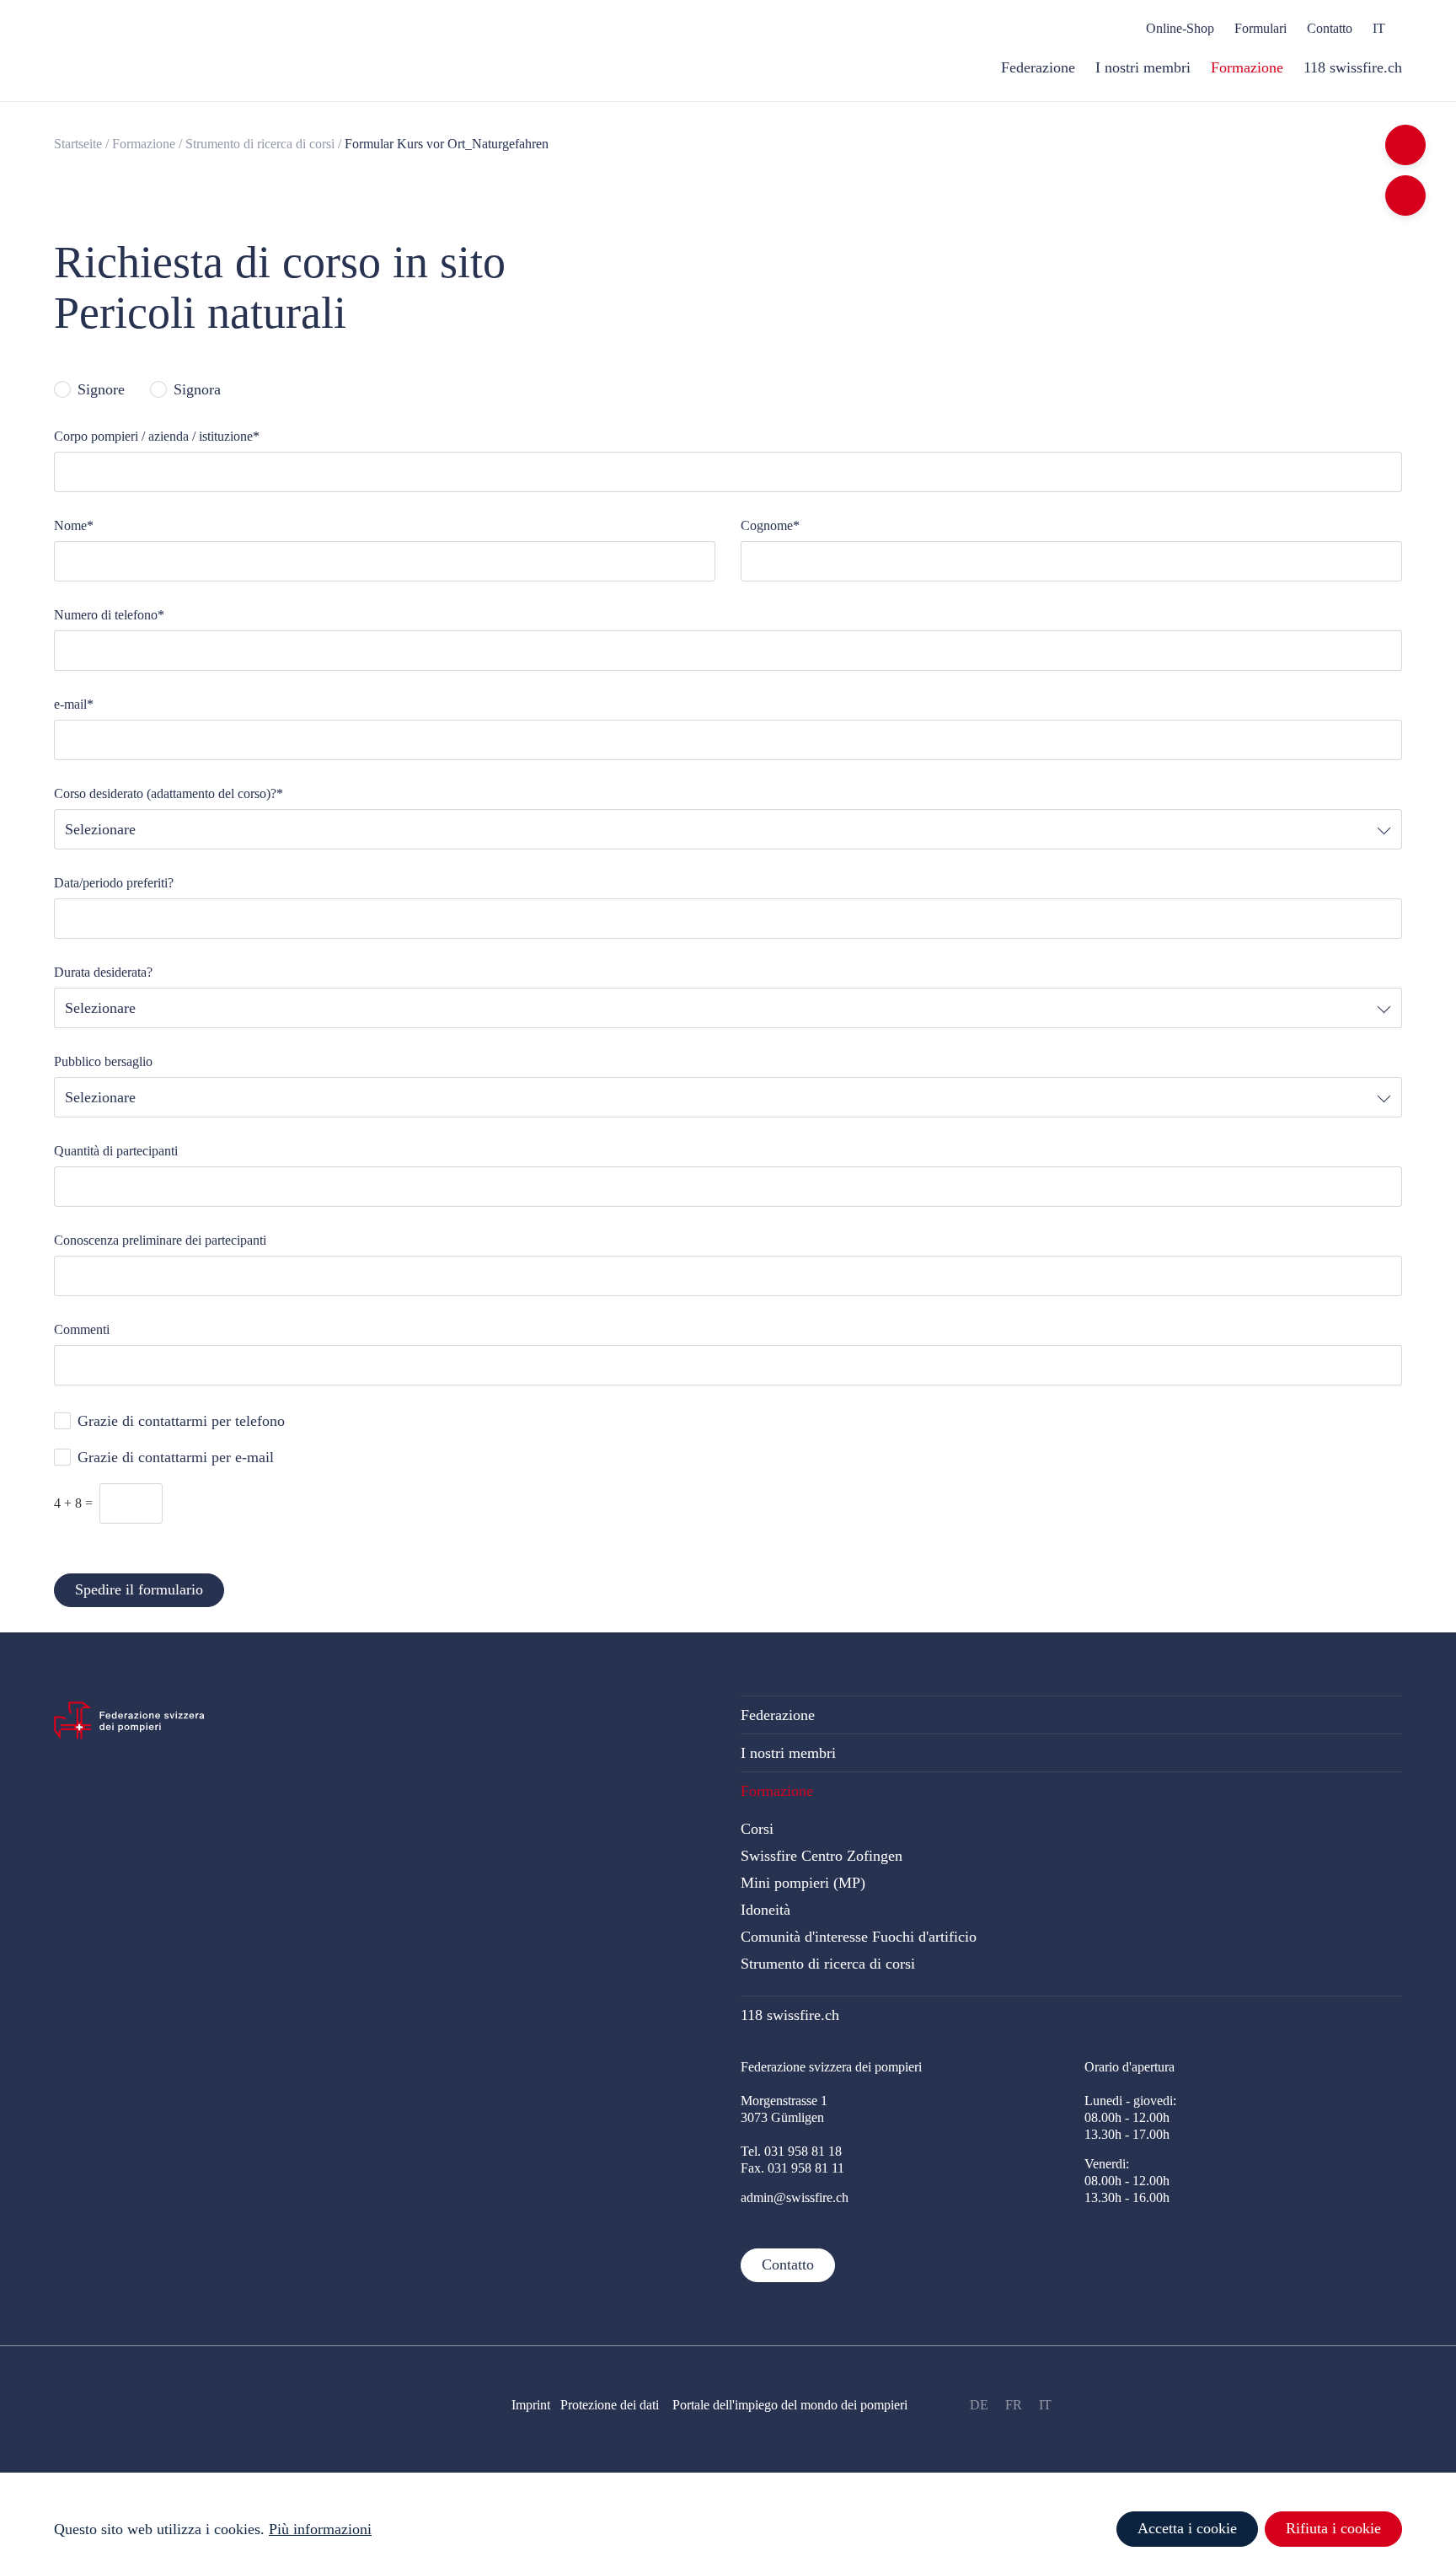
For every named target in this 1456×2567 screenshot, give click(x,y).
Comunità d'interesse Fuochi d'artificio (859, 1937)
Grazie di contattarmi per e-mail (176, 1457)
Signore (101, 389)
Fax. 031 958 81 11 (792, 2168)
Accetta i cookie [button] (1187, 2528)
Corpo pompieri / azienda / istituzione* (157, 436)
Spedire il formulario (139, 1589)
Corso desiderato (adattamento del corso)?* (169, 793)
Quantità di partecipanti (116, 1151)
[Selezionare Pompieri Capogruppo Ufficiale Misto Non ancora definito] (728, 1097)
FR (1014, 2405)
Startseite (78, 144)
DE (979, 2405)
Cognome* (770, 525)
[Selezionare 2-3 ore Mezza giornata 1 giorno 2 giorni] (728, 1008)
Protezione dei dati (616, 2405)
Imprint (531, 2405)
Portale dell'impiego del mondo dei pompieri (790, 2405)
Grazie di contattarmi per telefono (181, 1421)
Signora (197, 389)
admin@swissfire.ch (795, 2197)
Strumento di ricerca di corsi (260, 144)
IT (1045, 2405)
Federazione (778, 1715)
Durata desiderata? (103, 972)
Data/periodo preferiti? (114, 883)
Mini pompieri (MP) (803, 1883)
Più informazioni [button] (320, 2529)
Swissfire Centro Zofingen (822, 1856)
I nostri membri (788, 1753)
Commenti (82, 1329)
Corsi (757, 1829)
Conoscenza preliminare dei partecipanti (160, 1240)
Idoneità (765, 1910)
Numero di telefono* (109, 615)
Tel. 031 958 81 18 (791, 2151)
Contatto (788, 2264)
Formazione (144, 144)
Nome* (74, 525)
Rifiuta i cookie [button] (1333, 2528)
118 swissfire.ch (790, 2015)
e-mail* (74, 704)
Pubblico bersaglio (103, 1061)
